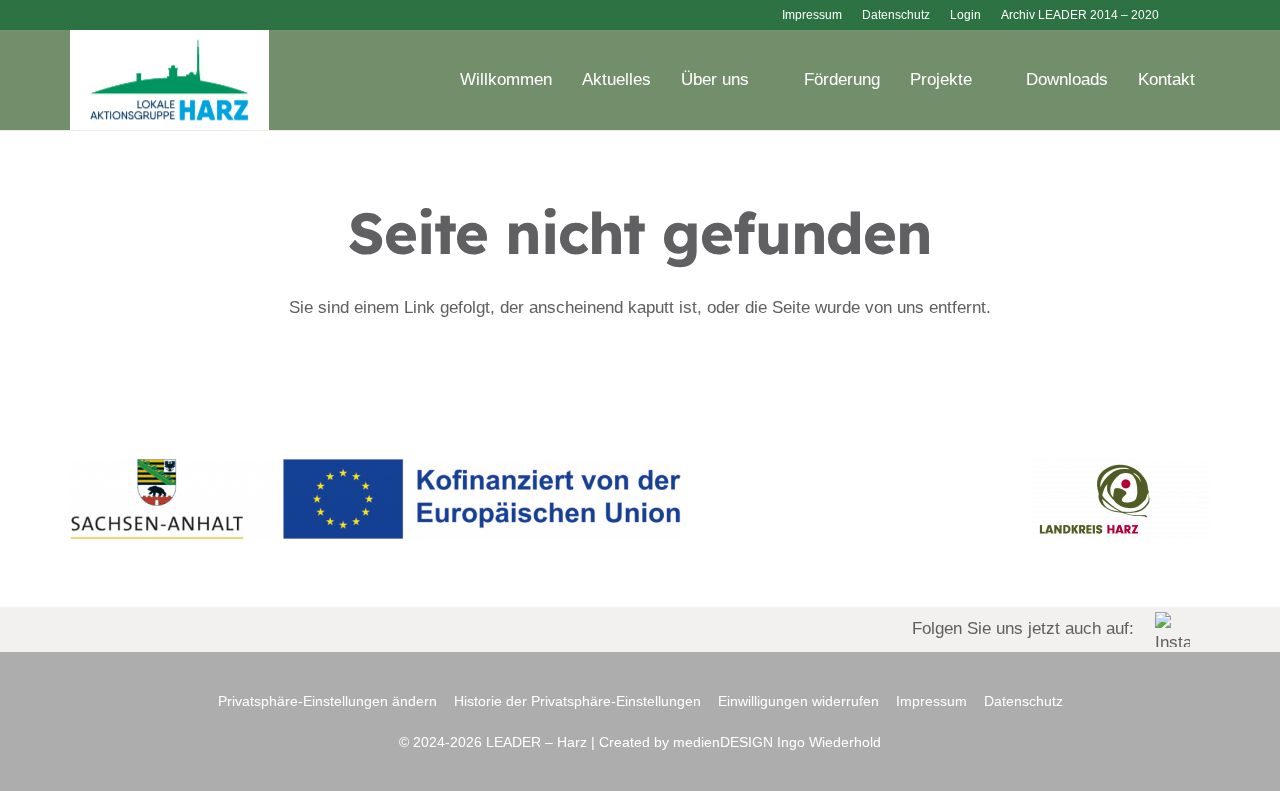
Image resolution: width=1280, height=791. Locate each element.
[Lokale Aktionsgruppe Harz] (169, 80)
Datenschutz (1023, 701)
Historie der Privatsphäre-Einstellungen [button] (577, 701)
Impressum (931, 701)
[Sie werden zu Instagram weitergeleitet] (640, 629)
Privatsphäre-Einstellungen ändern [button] (327, 701)
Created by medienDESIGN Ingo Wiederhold (740, 742)
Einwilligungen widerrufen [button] (798, 701)
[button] (1195, 15)
